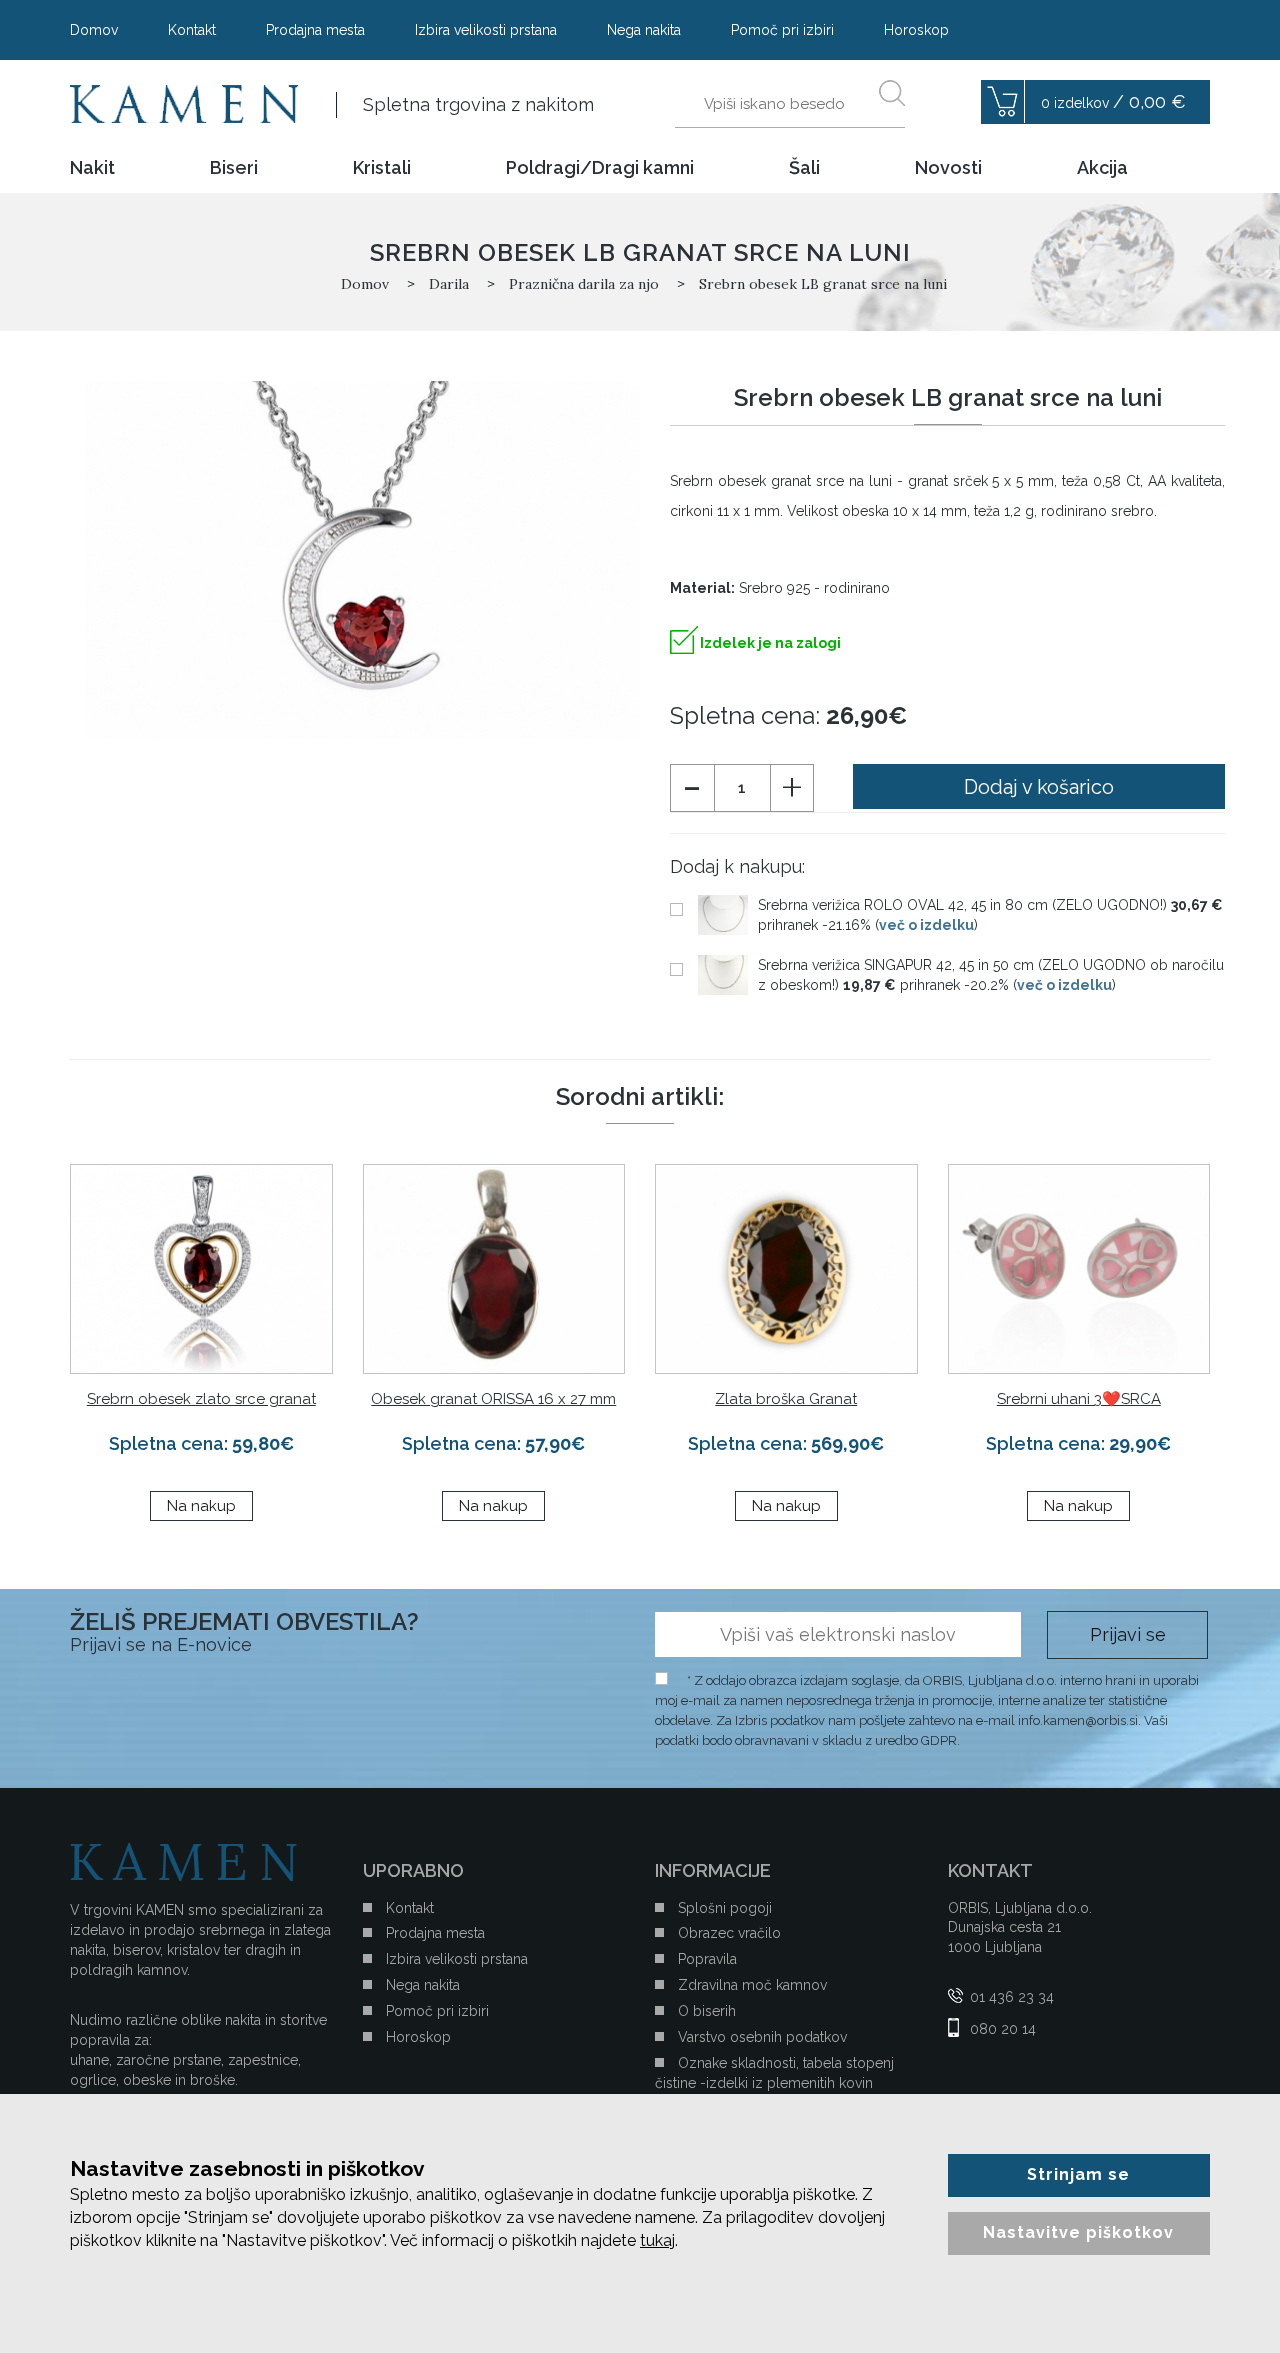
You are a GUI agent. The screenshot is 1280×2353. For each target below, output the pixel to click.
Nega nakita (644, 30)
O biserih (707, 2011)
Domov (94, 30)
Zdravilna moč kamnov (752, 1985)
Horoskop (916, 30)
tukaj (657, 2240)
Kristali (382, 168)
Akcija (1102, 168)
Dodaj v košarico (1039, 787)
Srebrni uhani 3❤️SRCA (1079, 1399)
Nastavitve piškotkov (1078, 2232)
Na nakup (201, 1506)
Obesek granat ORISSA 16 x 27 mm (493, 1399)
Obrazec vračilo (729, 1933)
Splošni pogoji (725, 1908)
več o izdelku (926, 925)
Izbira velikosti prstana (486, 30)
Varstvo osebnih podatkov (762, 2037)
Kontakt (192, 30)
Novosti (948, 168)
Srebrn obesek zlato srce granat (201, 1399)
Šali (804, 168)
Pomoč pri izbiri (782, 30)
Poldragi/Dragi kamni (600, 168)
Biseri (234, 168)
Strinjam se (1078, 2174)
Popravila (707, 1959)
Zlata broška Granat (786, 1399)
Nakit (92, 168)
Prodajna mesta (315, 30)
